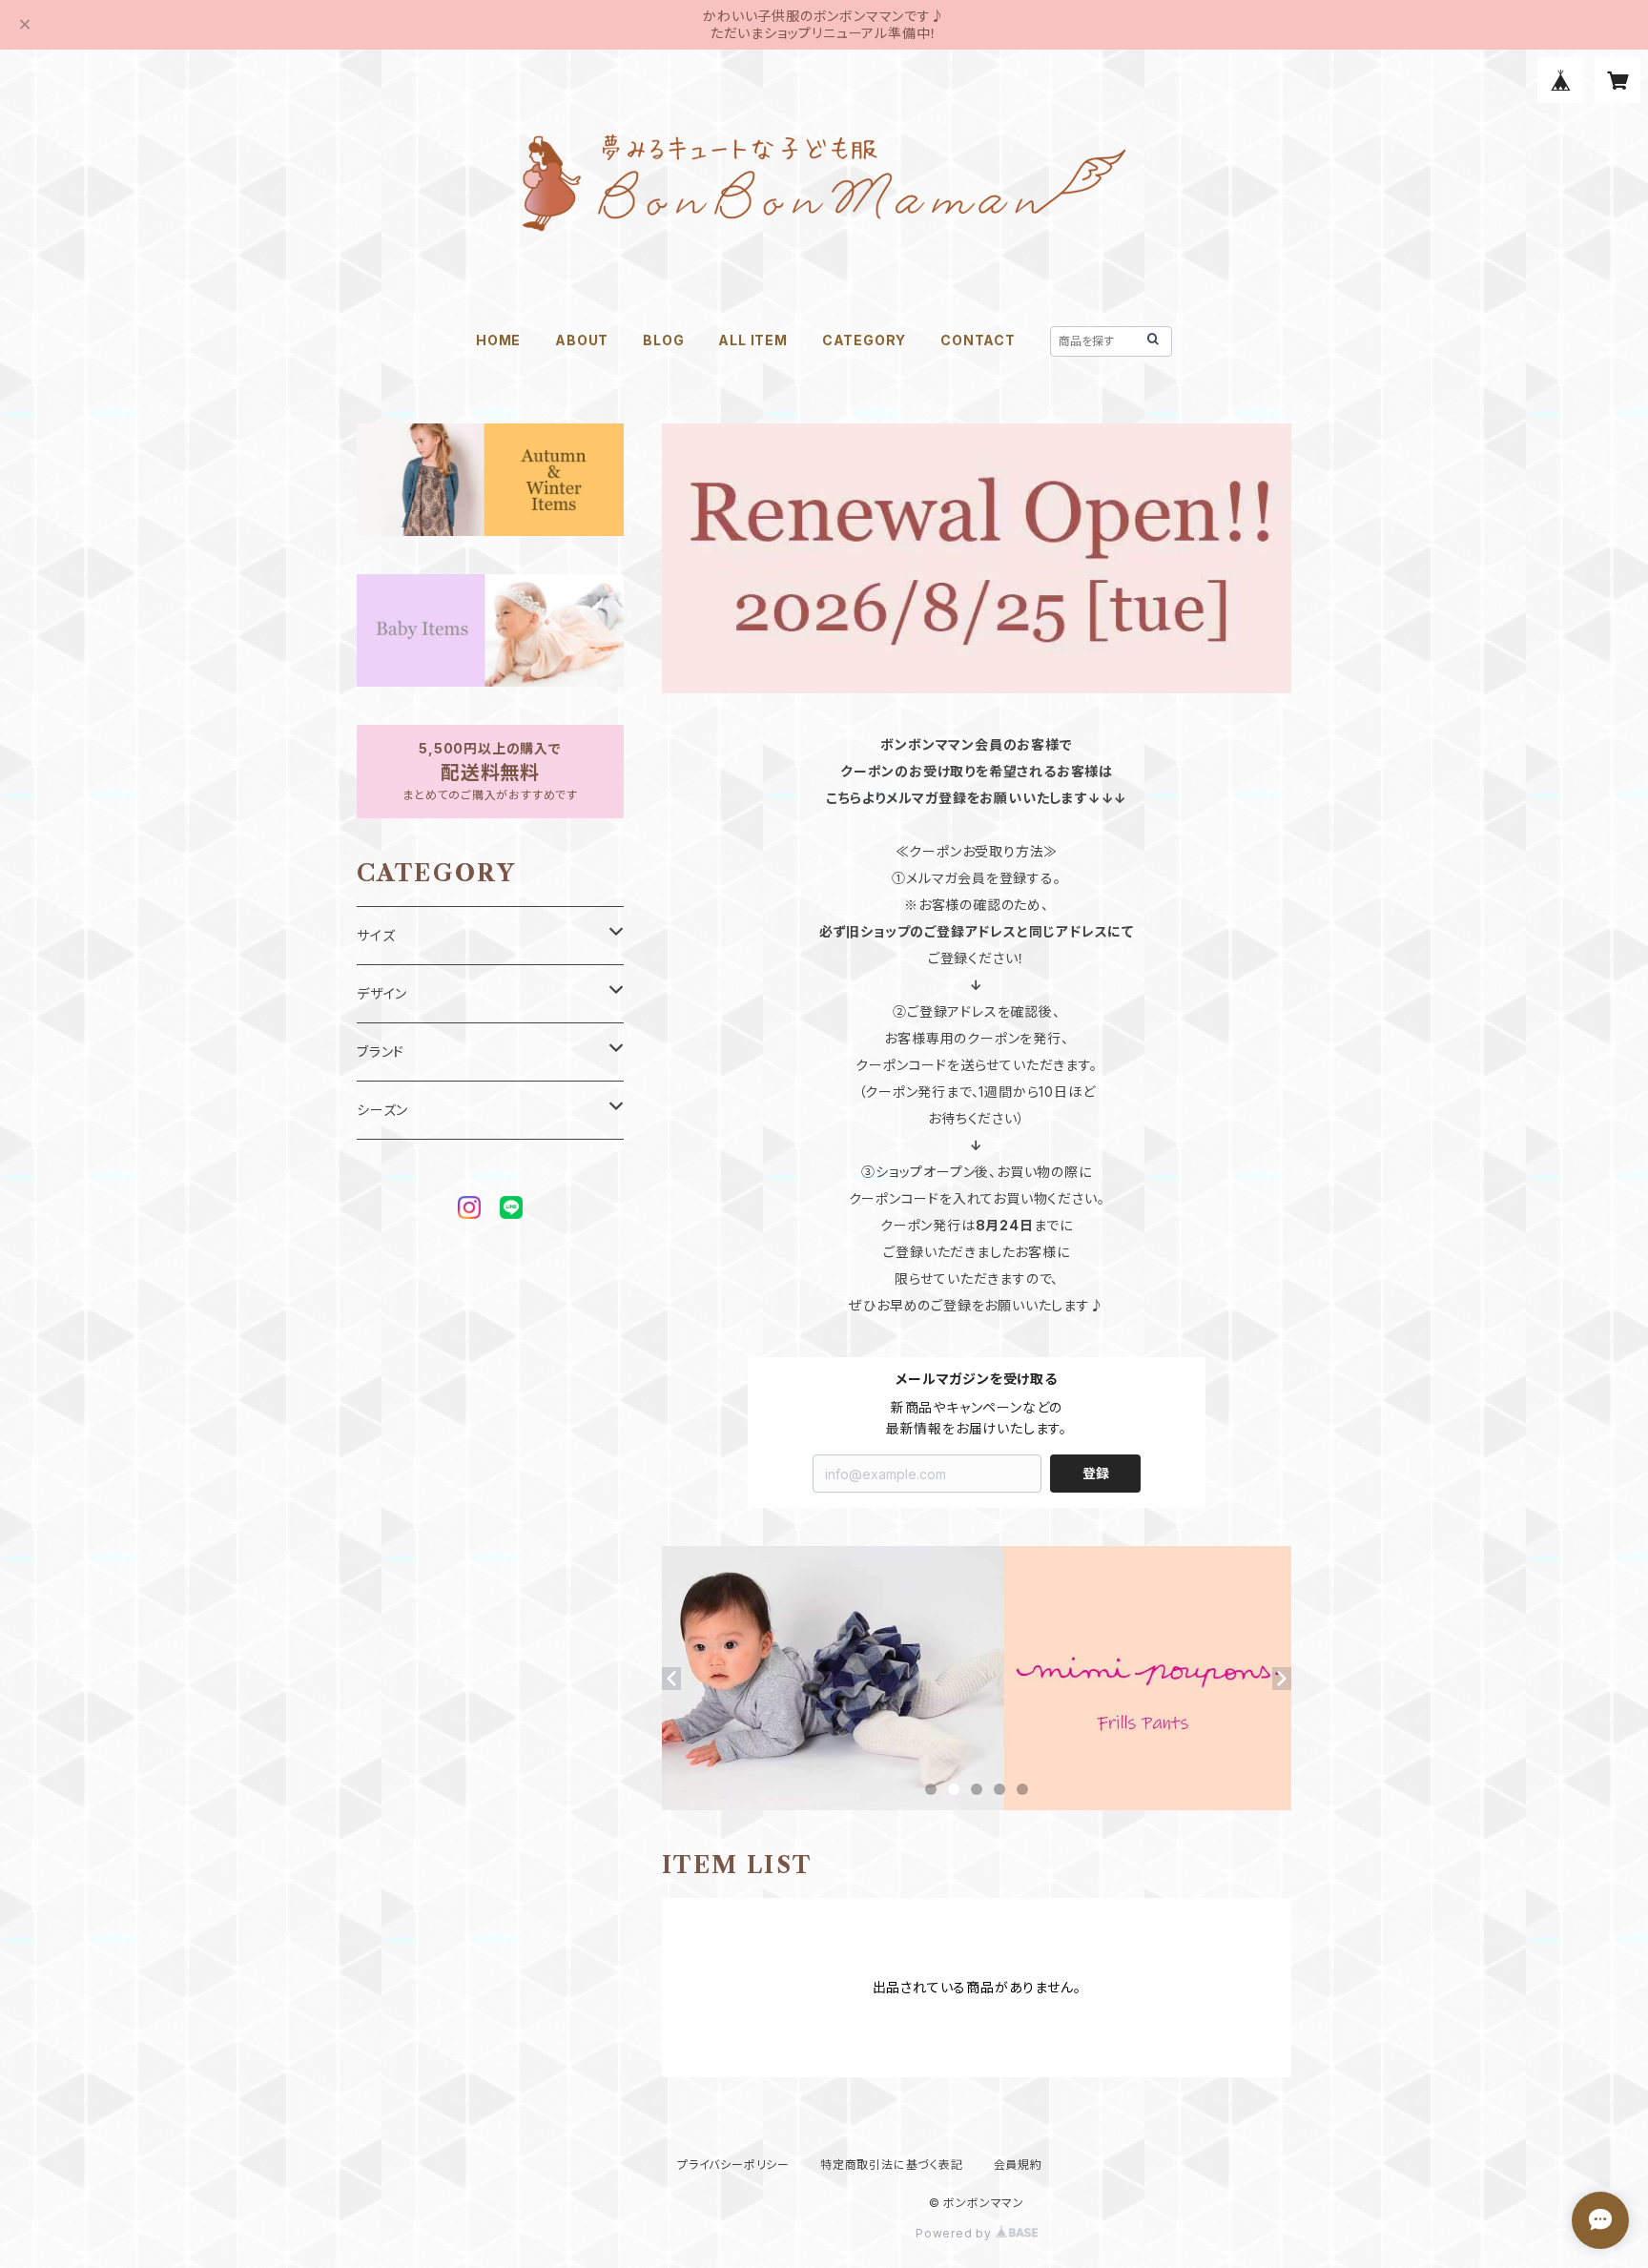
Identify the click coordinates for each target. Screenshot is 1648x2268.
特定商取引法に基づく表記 (892, 2165)
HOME (498, 340)
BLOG (663, 340)
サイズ (376, 935)
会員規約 (1018, 2165)
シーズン (382, 1110)
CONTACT (978, 340)
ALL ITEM (752, 340)
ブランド (381, 1052)
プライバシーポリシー (733, 2165)
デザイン (382, 993)
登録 (1096, 1473)
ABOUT (582, 340)
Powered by (956, 2233)
